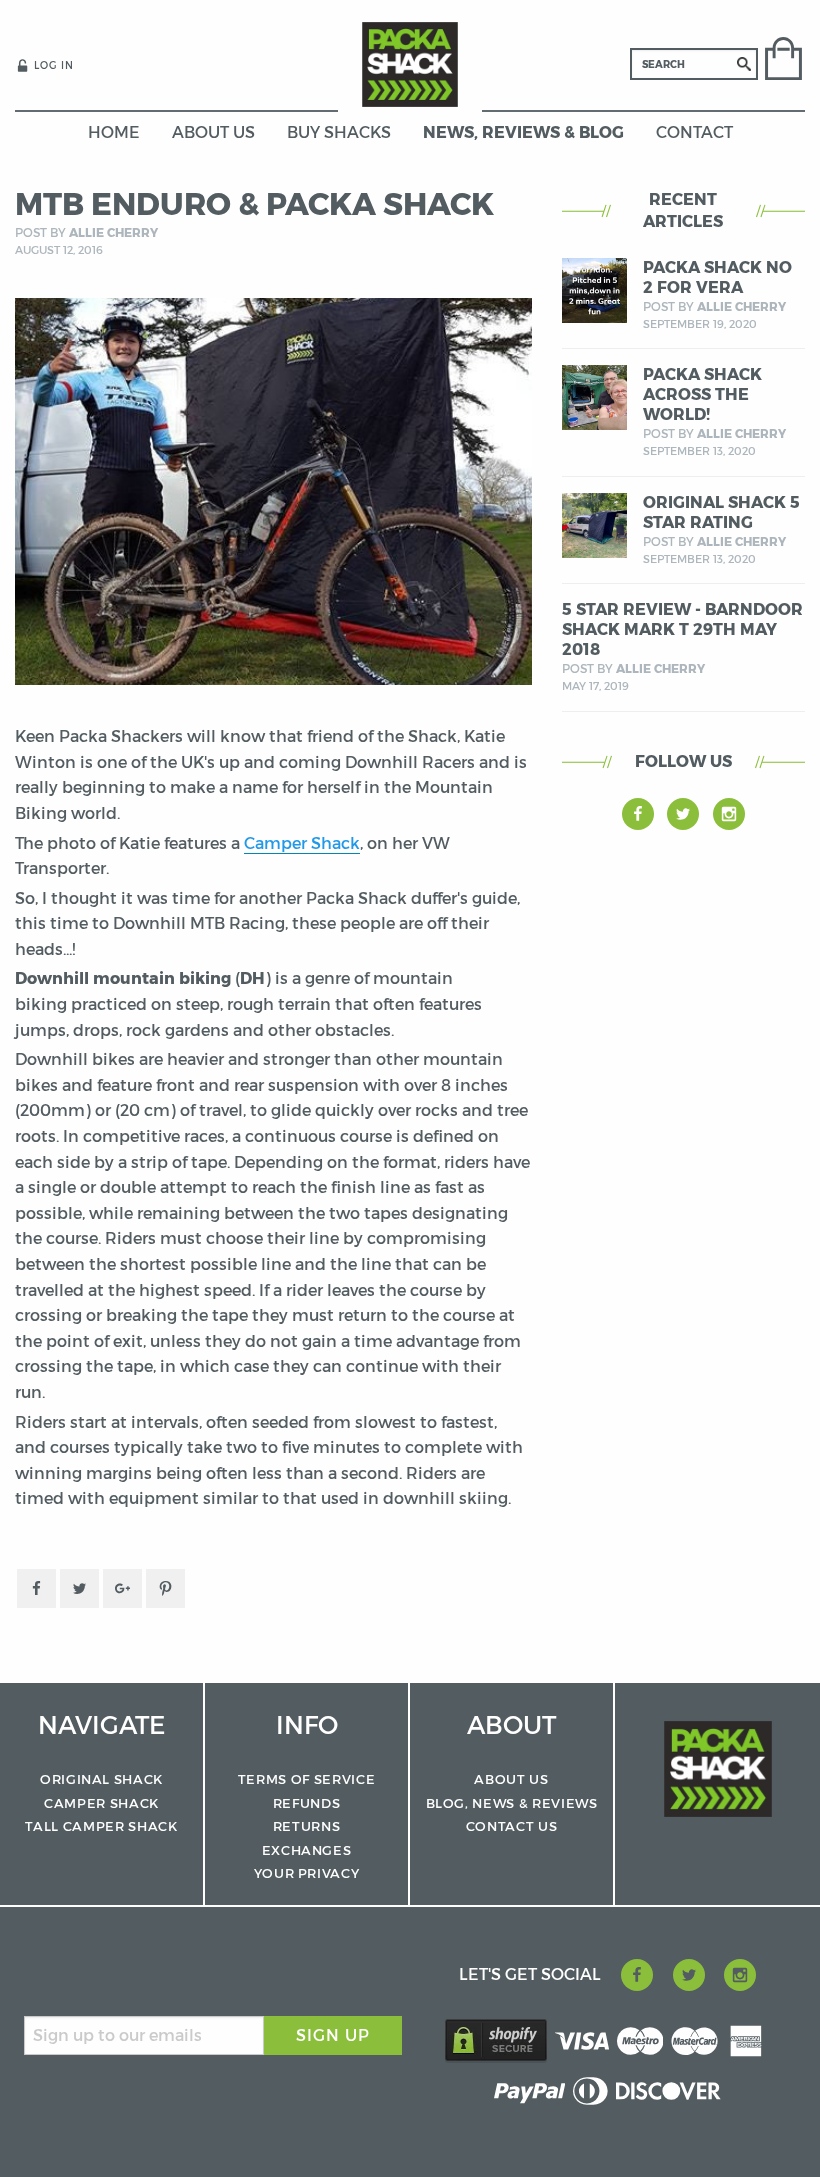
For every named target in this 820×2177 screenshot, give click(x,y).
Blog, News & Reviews (512, 1803)
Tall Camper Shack (101, 1826)
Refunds (307, 1803)
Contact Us (512, 1826)
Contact (694, 132)
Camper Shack (302, 843)
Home (114, 132)
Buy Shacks (339, 132)
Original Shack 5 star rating (721, 512)
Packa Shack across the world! (702, 394)
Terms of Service (306, 1779)
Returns (307, 1826)
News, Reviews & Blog (523, 132)
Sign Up (333, 2035)
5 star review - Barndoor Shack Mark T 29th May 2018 (682, 629)
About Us (213, 132)
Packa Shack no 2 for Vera (717, 277)
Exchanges (307, 1850)
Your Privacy (307, 1873)
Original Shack (101, 1779)
